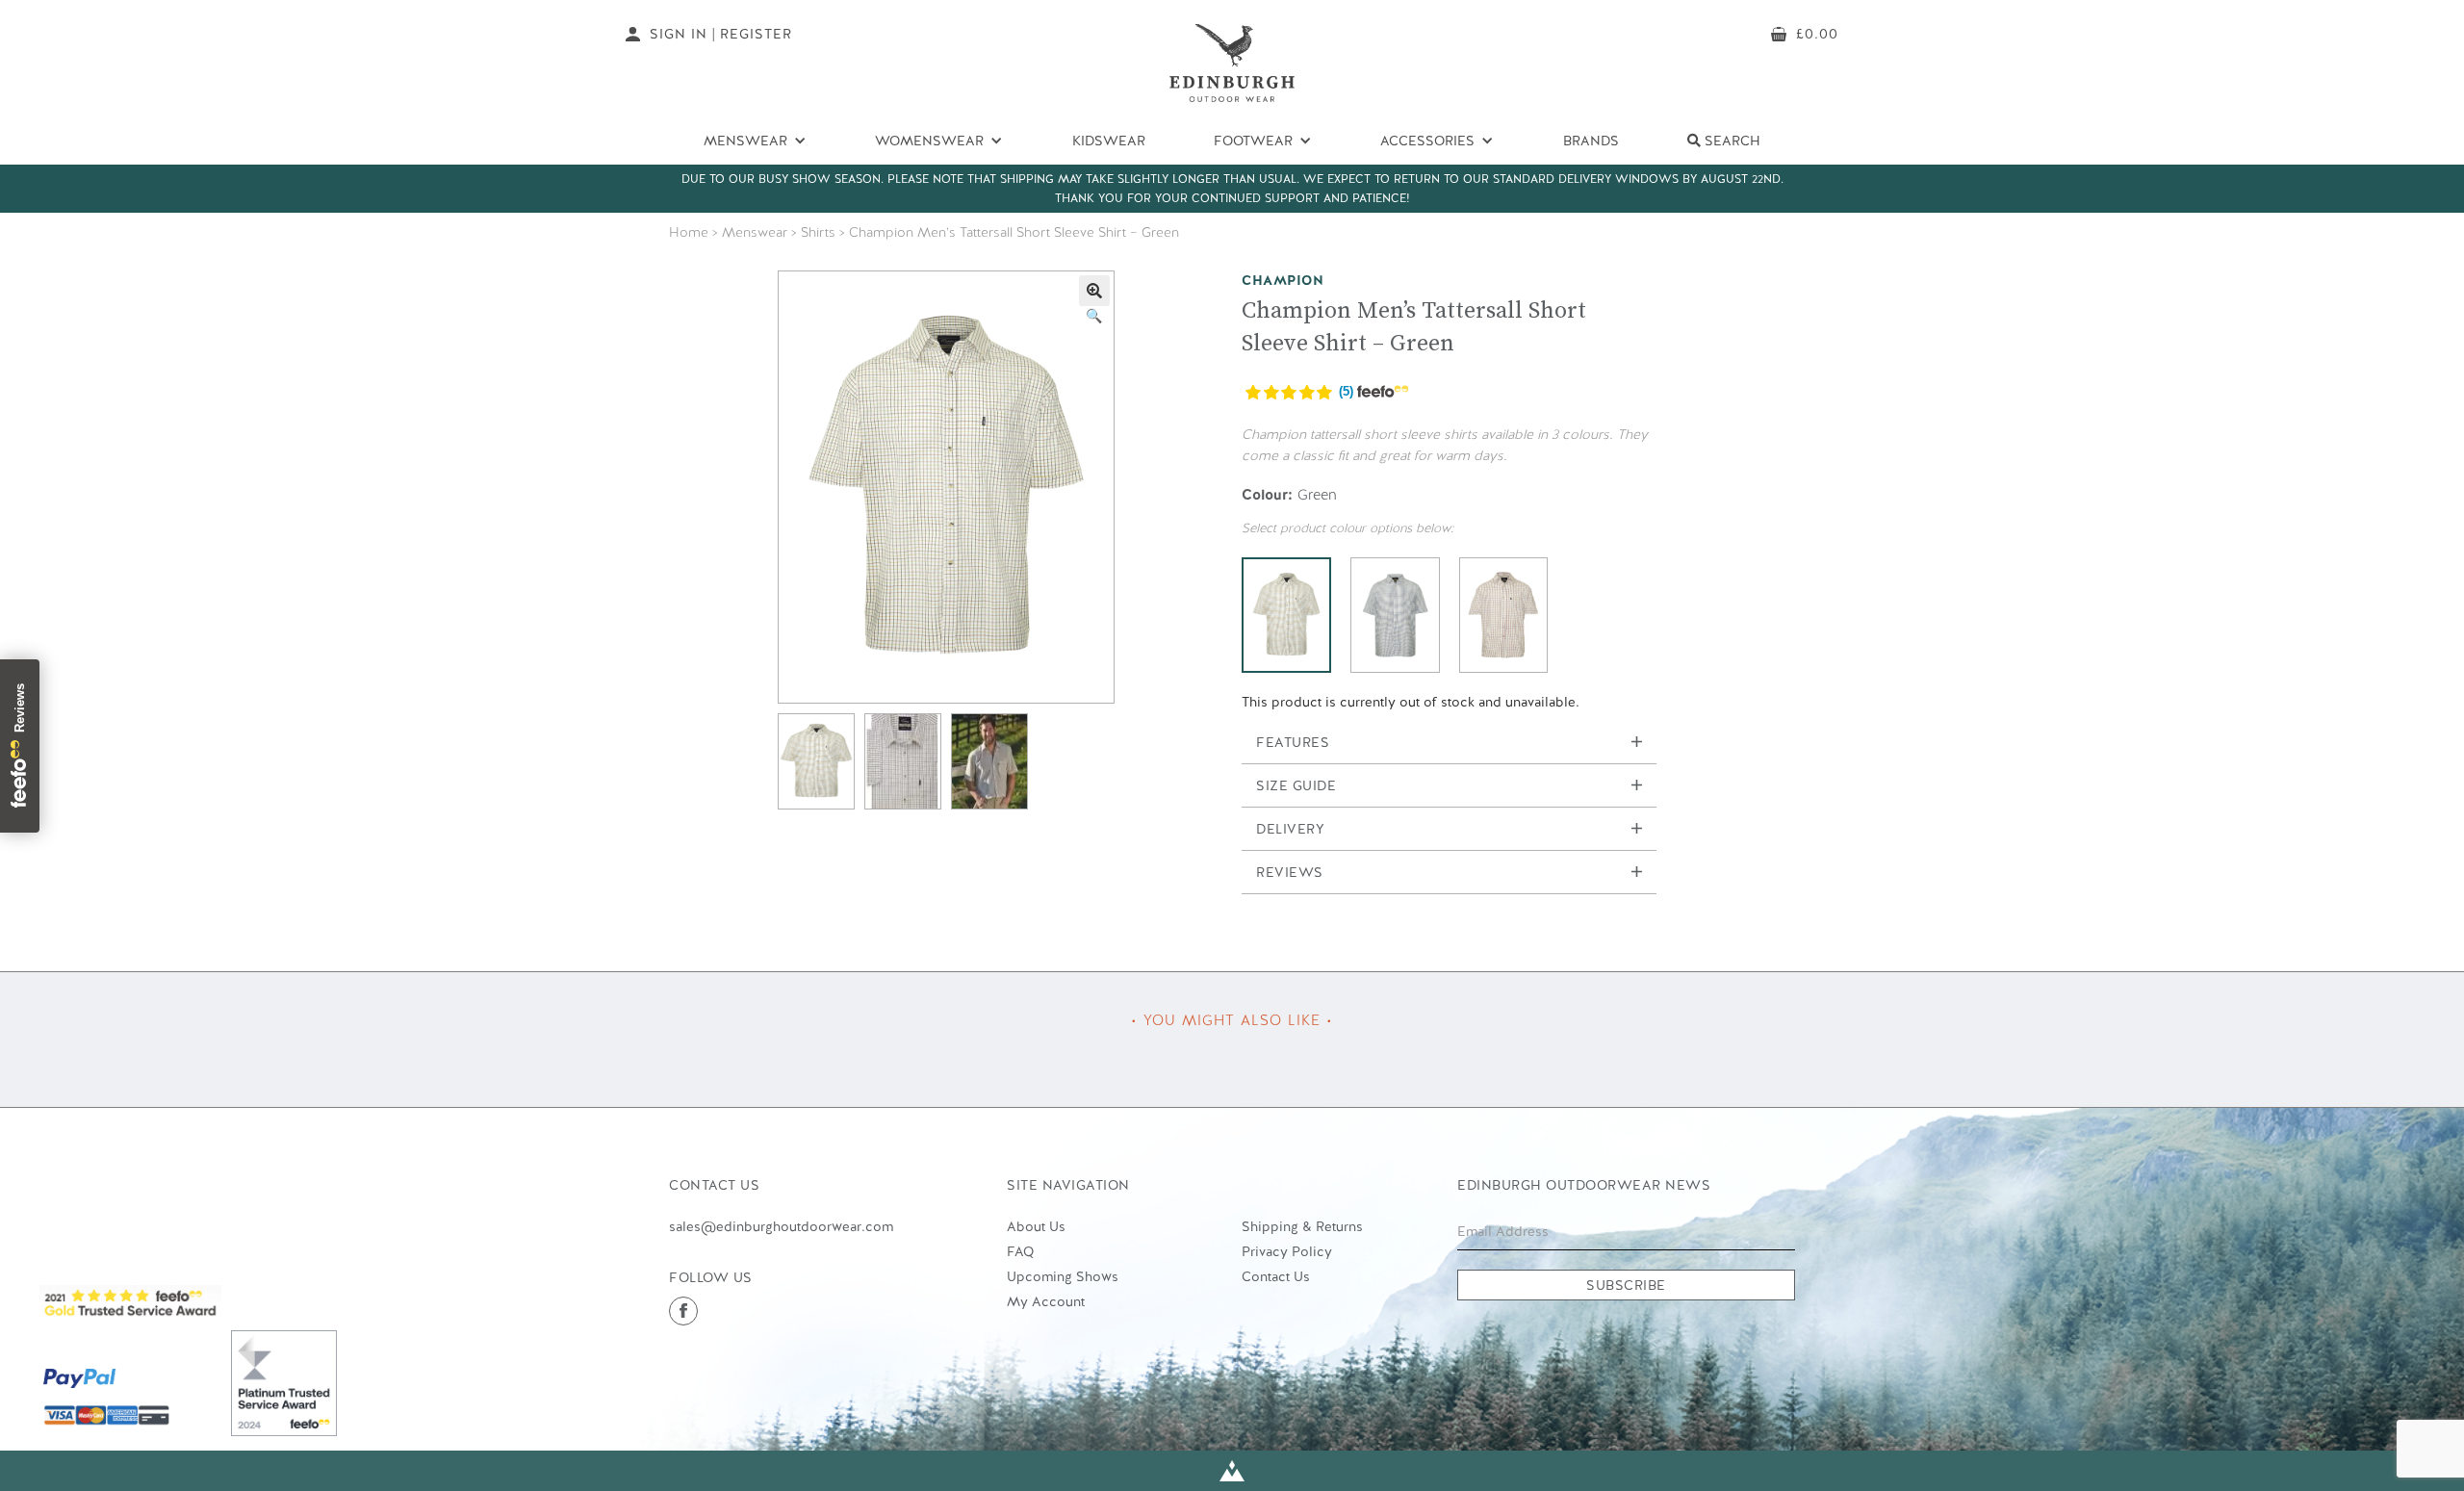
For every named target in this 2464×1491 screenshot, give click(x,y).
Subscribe (1626, 1285)
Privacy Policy (1287, 1251)
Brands (1591, 141)
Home (689, 232)
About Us (1036, 1226)
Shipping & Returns (1302, 1226)
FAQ (1020, 1251)
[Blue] (1395, 615)
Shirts (818, 232)
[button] (1094, 291)
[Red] (1504, 615)
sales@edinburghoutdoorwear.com (781, 1226)
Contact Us (1276, 1276)
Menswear (755, 232)
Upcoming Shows (1063, 1276)
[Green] (1286, 615)
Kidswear (1109, 141)
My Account (1046, 1301)
